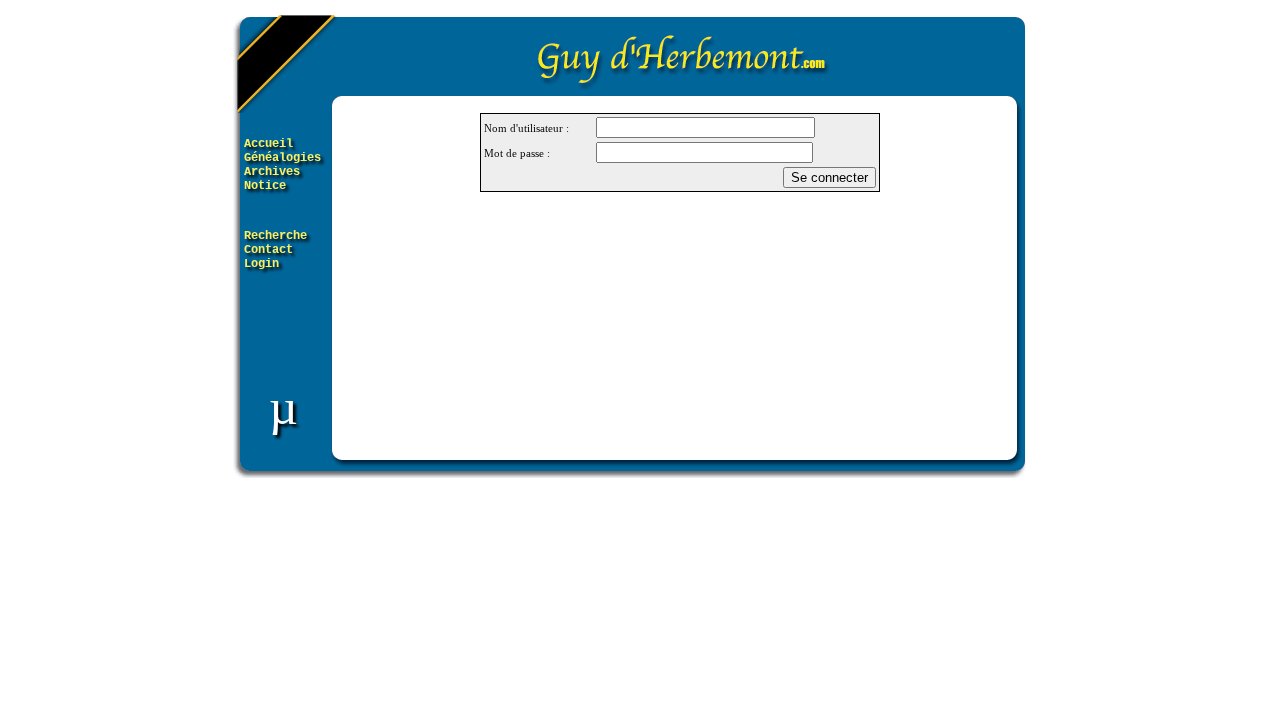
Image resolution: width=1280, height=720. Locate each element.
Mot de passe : (517, 153)
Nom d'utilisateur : (526, 128)
